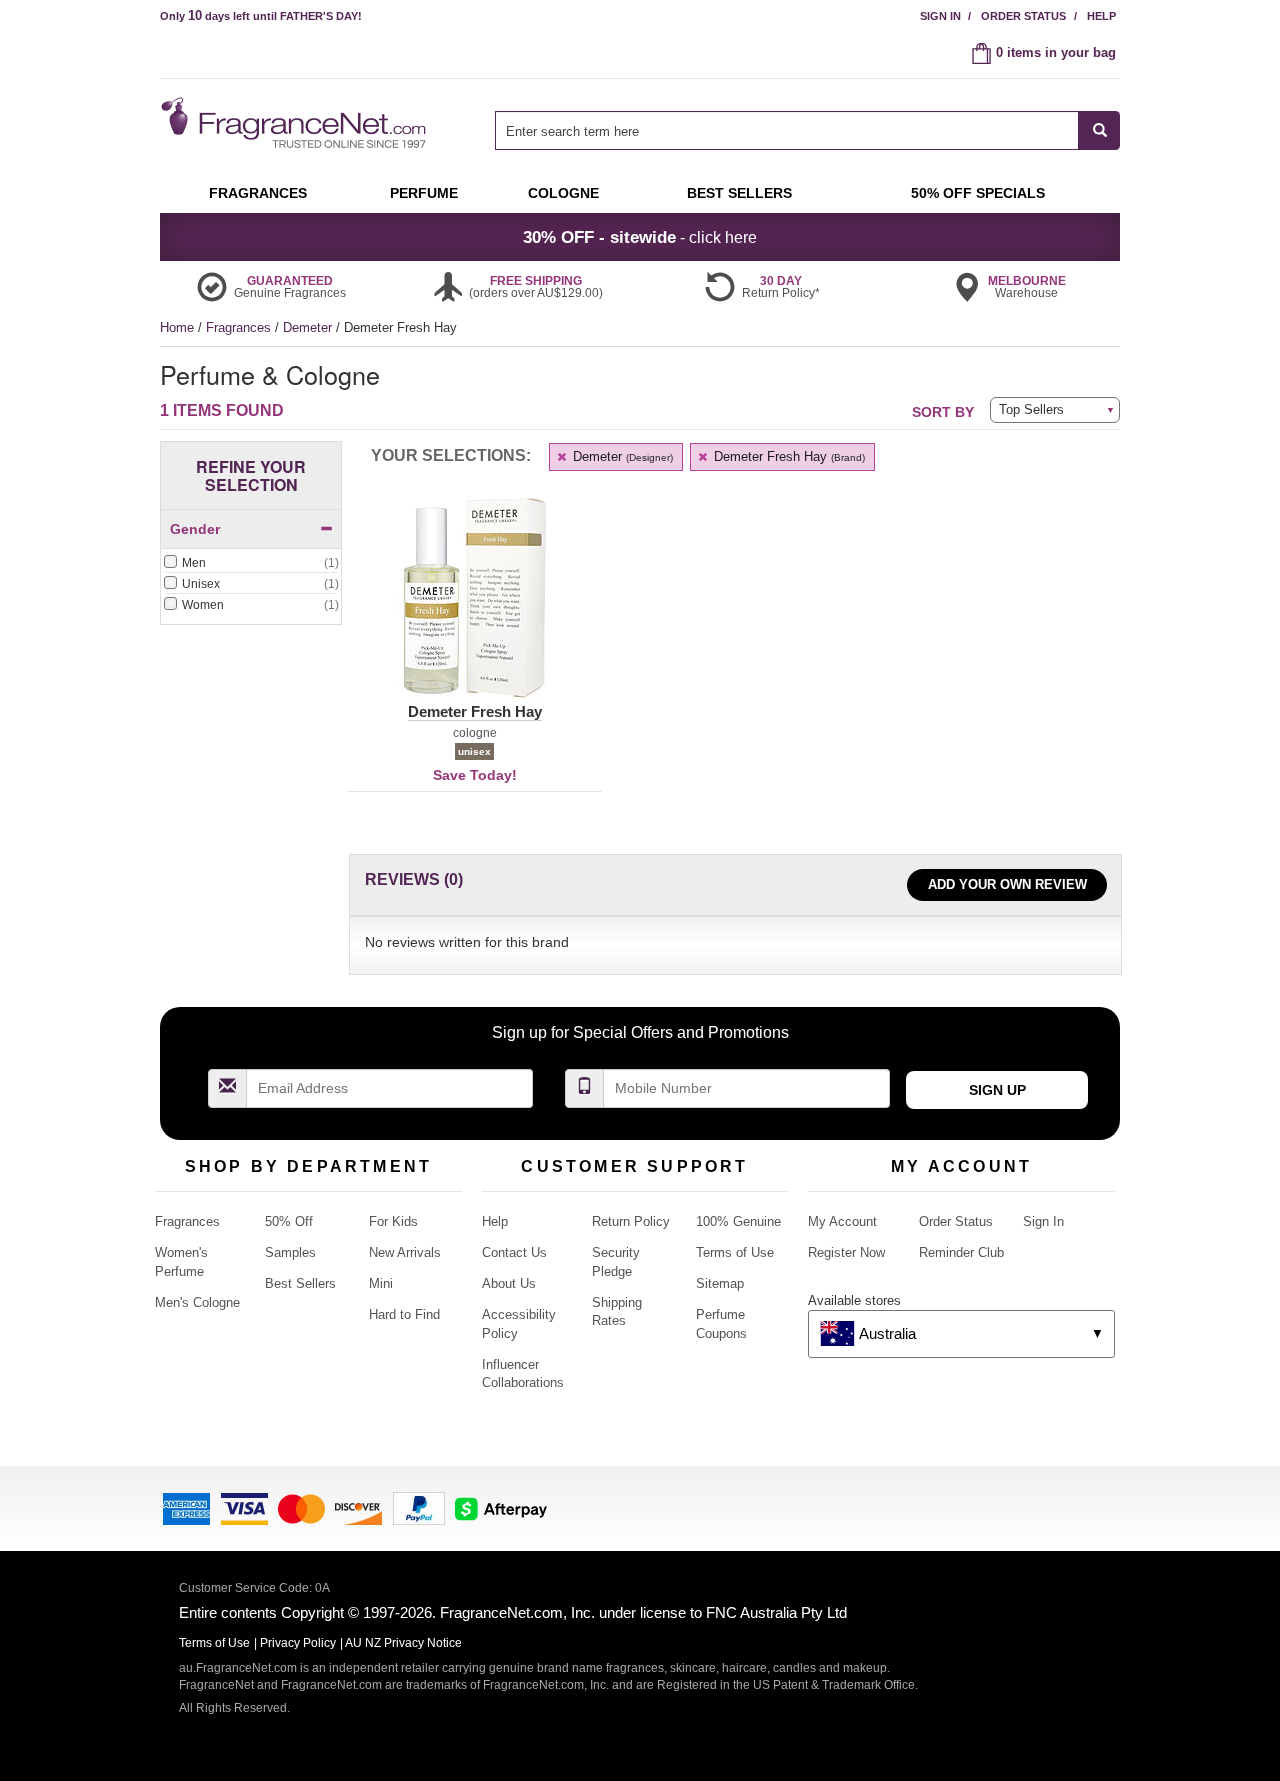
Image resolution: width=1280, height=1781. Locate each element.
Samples (290, 1252)
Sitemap (720, 1283)
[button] (474, 610)
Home (177, 327)
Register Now (846, 1252)
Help (1101, 16)
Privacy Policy (298, 1643)
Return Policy (631, 1221)
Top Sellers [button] (1031, 409)
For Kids (393, 1221)
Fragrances (240, 327)
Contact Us (514, 1252)
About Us (509, 1283)
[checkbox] (251, 564)
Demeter (309, 327)
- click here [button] (640, 237)
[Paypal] (419, 1507)
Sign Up (997, 1090)
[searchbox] (787, 130)
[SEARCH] (1099, 130)
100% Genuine (738, 1221)
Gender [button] (195, 529)
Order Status (1023, 16)
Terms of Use (735, 1252)
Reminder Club (961, 1252)
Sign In (940, 16)
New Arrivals (405, 1252)
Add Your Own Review (1007, 884)
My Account (842, 1221)
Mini (381, 1283)
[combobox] (807, 130)
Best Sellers (300, 1283)
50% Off (289, 1221)
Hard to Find (404, 1314)
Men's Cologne (197, 1302)
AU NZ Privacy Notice (403, 1643)
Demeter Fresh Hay (787, 456)
